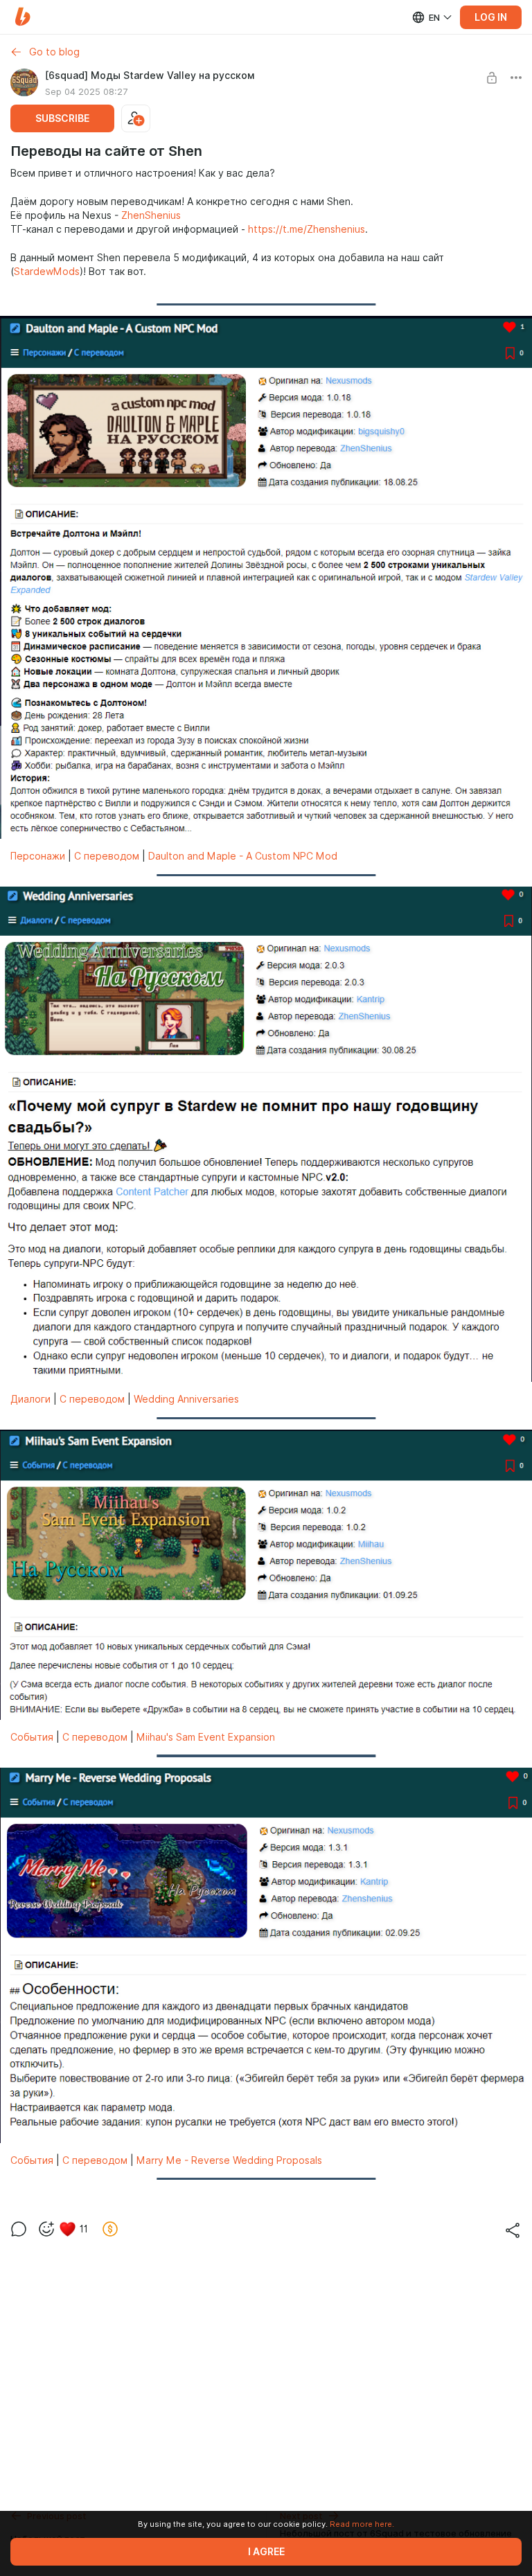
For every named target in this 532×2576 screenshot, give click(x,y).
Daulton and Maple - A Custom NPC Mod (243, 856)
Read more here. (362, 2524)
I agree (266, 2552)
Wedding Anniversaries (186, 1399)
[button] (23, 17)
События (32, 1737)
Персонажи (38, 856)
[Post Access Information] (492, 78)
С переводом (107, 856)
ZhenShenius (151, 215)
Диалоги (30, 1399)
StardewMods (47, 272)
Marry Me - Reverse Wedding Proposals (229, 2160)
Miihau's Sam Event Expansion (206, 1737)
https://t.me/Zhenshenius (307, 229)
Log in (491, 17)
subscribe (62, 118)
